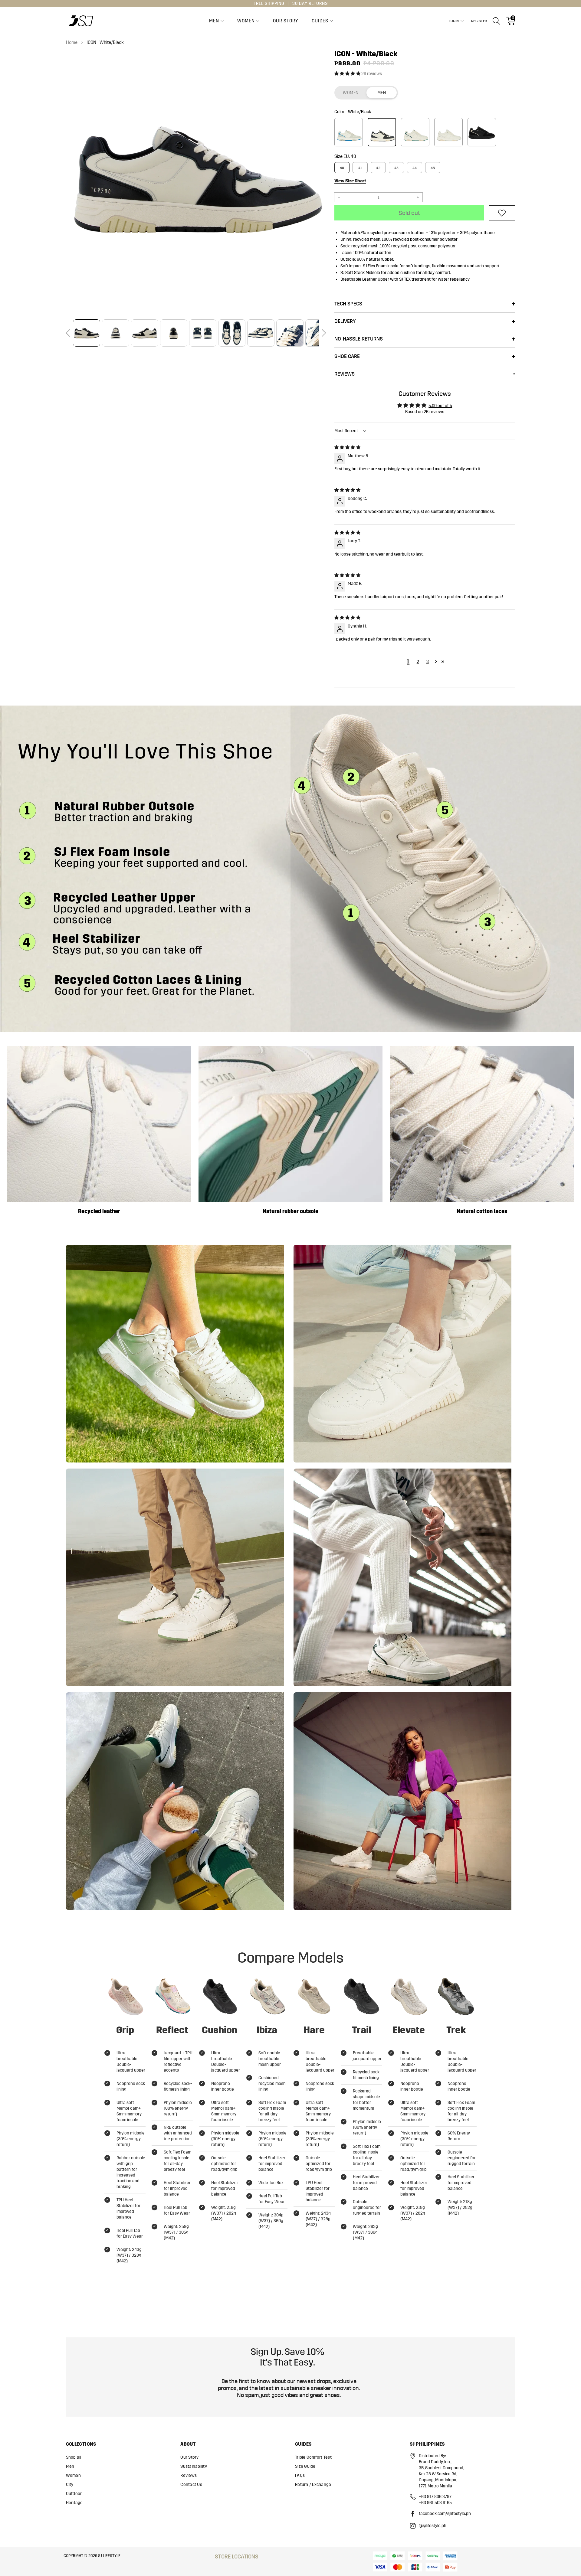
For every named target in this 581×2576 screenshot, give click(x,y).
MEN (382, 93)
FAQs (300, 2475)
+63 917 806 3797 (435, 2497)
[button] (68, 333)
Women (246, 21)
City (70, 2485)
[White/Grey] (448, 132)
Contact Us (191, 2485)
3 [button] (428, 662)
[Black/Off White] (482, 132)
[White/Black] (382, 132)
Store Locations (237, 2557)
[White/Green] (415, 132)
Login (454, 21)
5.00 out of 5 (440, 406)
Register (479, 21)
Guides (320, 21)
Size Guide (305, 2466)
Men (214, 21)
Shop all (74, 2457)
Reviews (189, 2475)
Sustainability (194, 2466)
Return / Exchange (313, 2485)
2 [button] (418, 662)
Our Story (286, 21)
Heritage (74, 2503)
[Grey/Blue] (349, 132)
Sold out (409, 213)
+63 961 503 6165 (435, 2503)
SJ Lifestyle (109, 2556)
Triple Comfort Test (313, 2457)
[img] (347, 447)
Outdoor (74, 2494)
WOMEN (351, 93)
